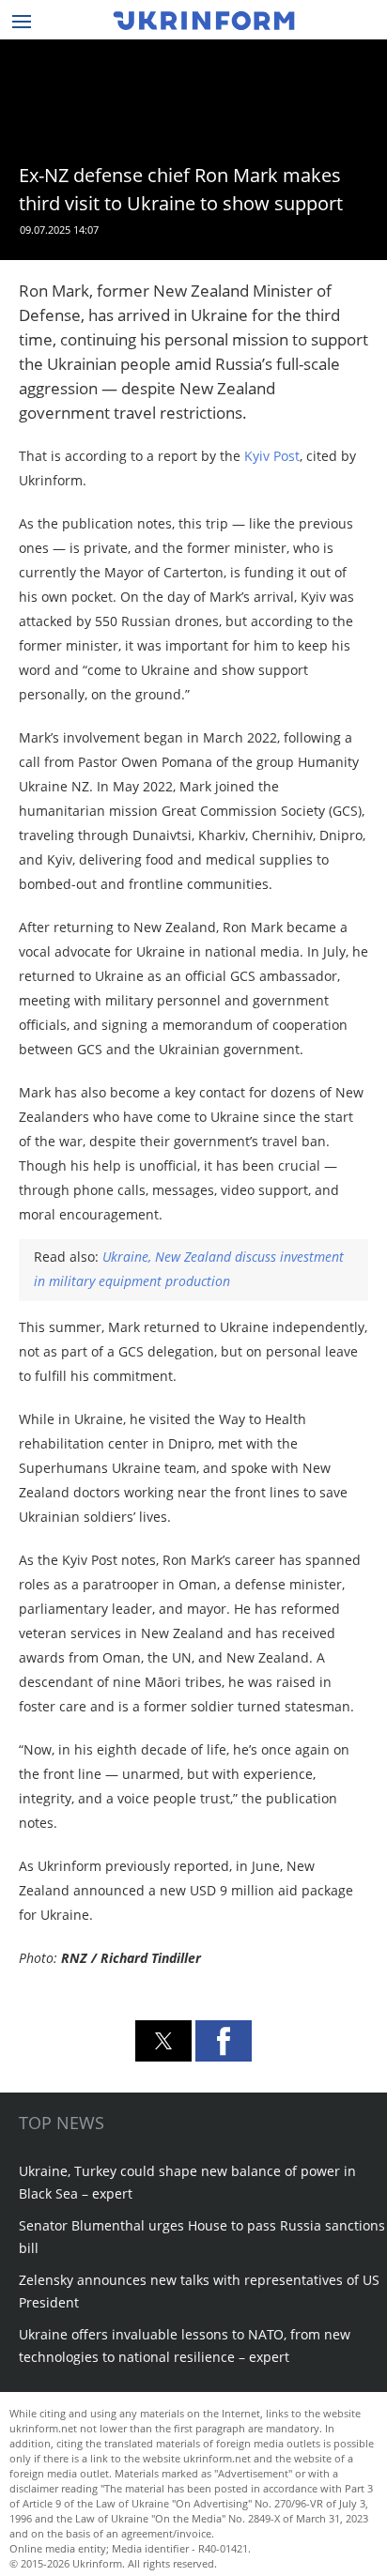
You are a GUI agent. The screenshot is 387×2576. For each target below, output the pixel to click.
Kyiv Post (272, 456)
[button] (163, 2041)
